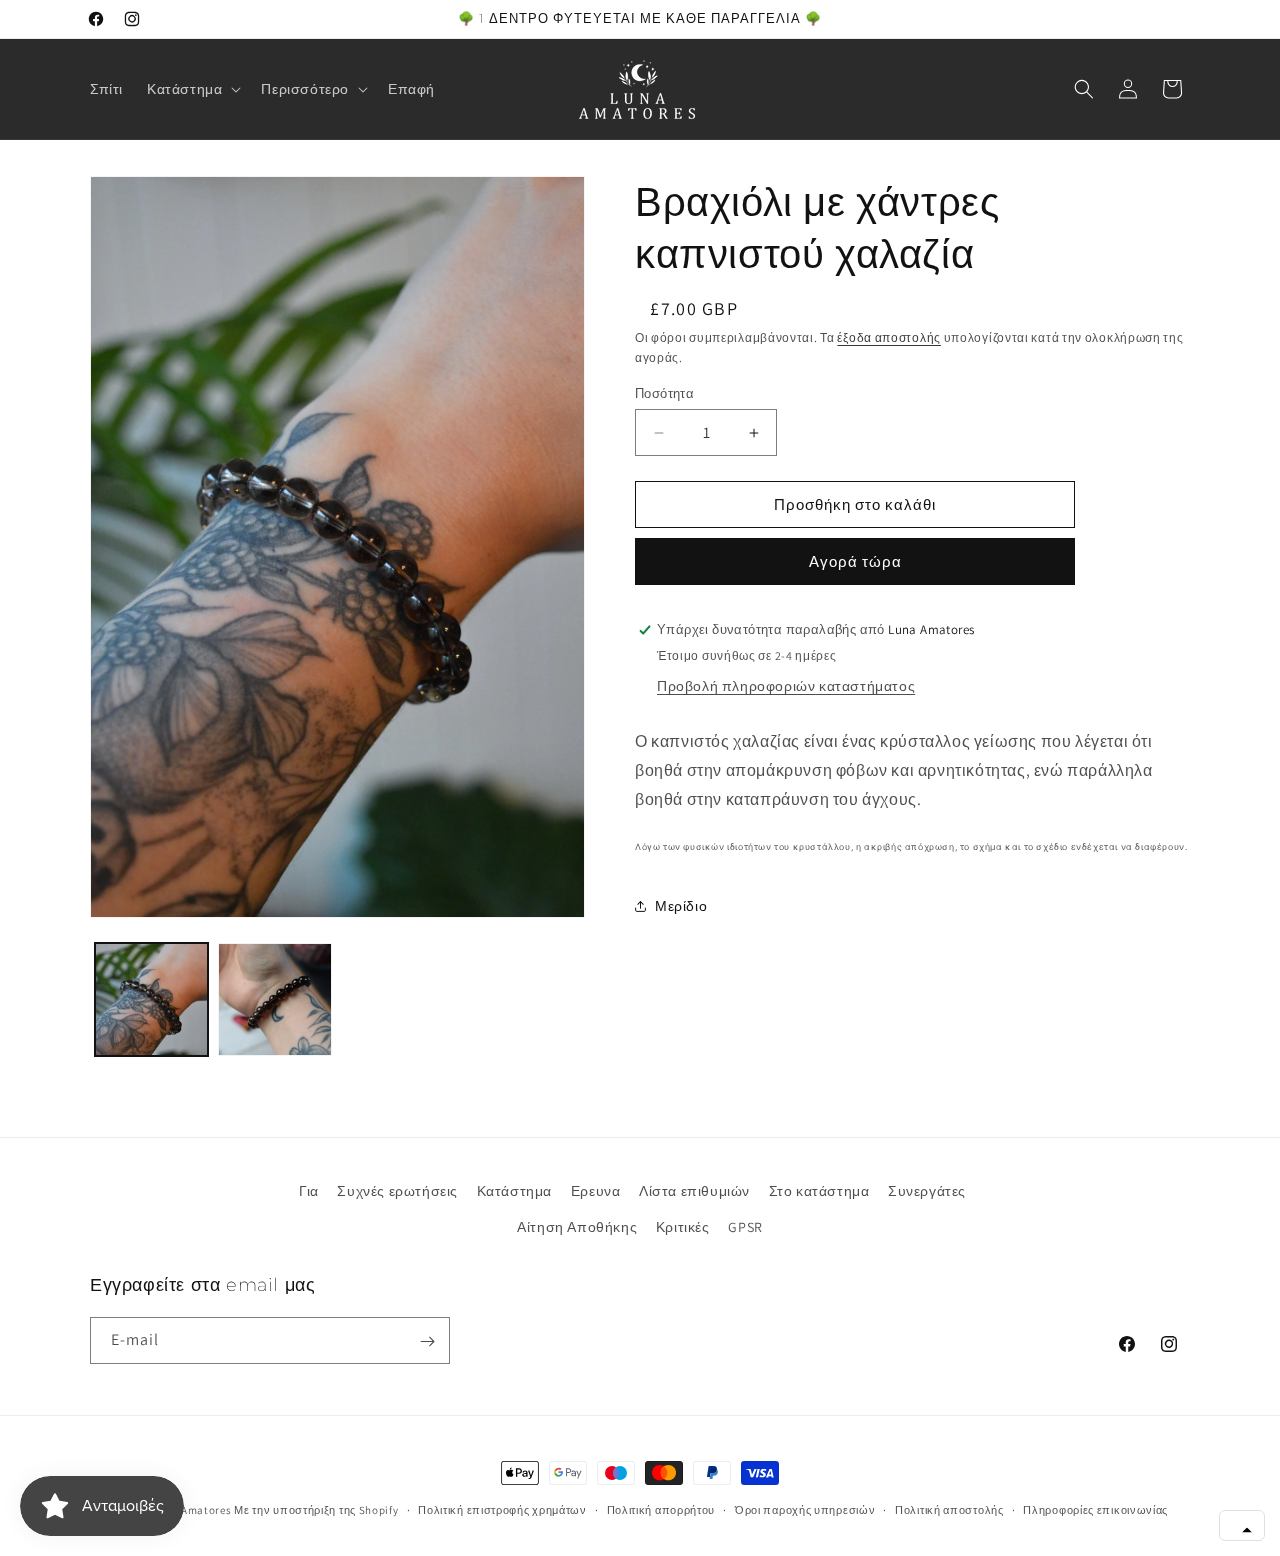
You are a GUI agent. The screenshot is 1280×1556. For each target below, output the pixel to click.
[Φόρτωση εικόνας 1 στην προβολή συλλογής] (151, 999)
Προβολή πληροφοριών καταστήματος (786, 686)
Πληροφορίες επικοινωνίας (1095, 1510)
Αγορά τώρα (855, 561)
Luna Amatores (191, 1510)
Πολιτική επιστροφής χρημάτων (502, 1510)
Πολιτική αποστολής (949, 1510)
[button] (192, 89)
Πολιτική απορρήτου (661, 1510)
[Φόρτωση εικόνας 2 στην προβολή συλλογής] (274, 999)
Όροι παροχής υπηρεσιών (805, 1510)
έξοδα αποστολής (889, 337)
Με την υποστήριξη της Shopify (316, 1510)
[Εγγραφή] (427, 1341)
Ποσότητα (664, 393)
